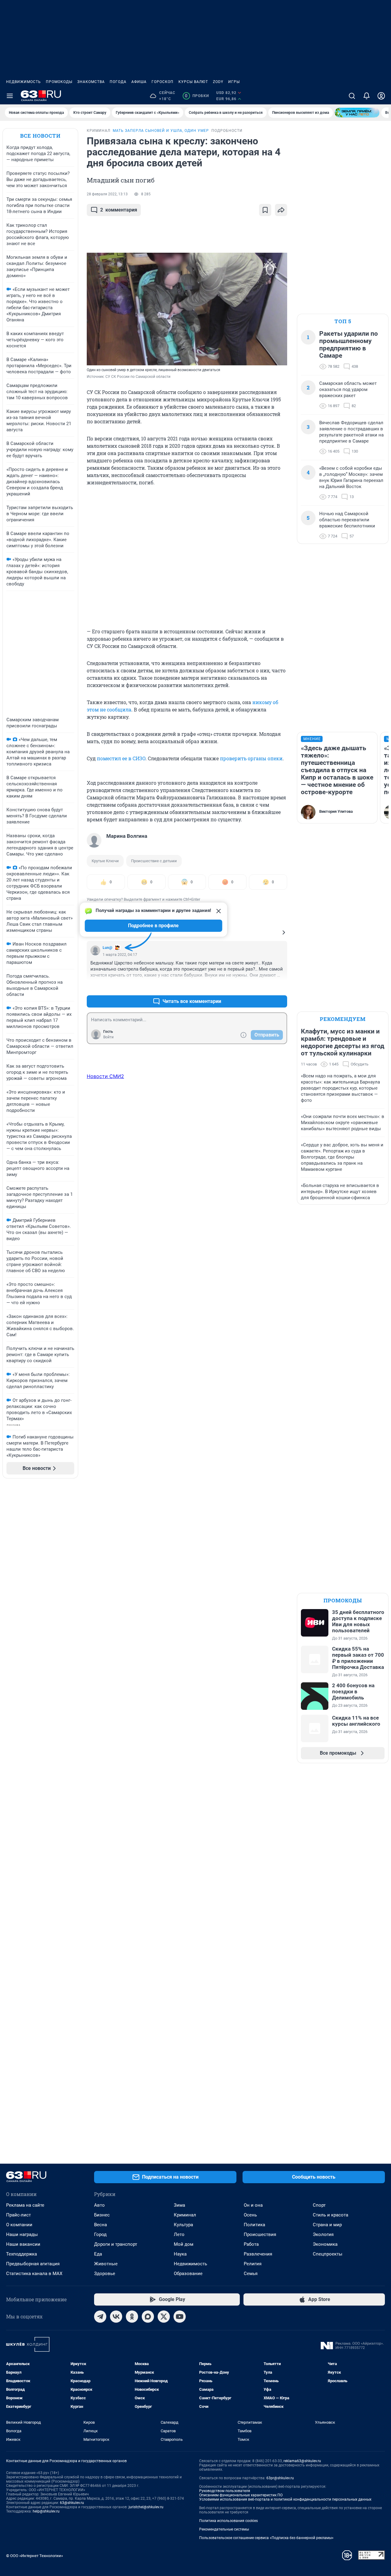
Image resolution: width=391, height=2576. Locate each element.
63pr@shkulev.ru (280, 2478)
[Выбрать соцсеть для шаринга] (281, 210)
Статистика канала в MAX (34, 2274)
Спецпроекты (328, 2254)
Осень (250, 2215)
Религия (253, 2264)
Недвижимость (24, 82)
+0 (263, 987)
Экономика (325, 2244)
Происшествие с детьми (154, 861)
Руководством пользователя (225, 2491)
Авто (99, 2205)
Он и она (253, 2205)
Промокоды (59, 82)
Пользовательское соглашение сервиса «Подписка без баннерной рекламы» (266, 2538)
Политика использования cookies (228, 2521)
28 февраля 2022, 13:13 (107, 194)
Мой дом (184, 2244)
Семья (251, 2274)
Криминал (185, 2215)
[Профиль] (381, 96)
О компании (19, 2225)
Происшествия (260, 2234)
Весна (100, 2225)
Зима (179, 2205)
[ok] (132, 2317)
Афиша (139, 82)
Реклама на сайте (25, 2205)
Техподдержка (22, 2254)
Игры (234, 82)
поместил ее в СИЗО (121, 758)
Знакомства (91, 82)
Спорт (319, 2205)
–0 (280, 987)
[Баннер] (357, 113)
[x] (164, 2317)
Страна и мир (327, 2225)
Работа (251, 2244)
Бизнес (102, 2215)
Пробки (197, 96)
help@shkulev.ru (46, 2511)
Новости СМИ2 (105, 1076)
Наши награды (22, 2234)
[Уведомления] (367, 96)
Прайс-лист (18, 2215)
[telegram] (100, 2317)
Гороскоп (163, 82)
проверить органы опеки (251, 758)
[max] (148, 2317)
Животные (106, 2264)
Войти (108, 1037)
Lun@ (108, 948)
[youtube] (180, 2317)
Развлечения (258, 2254)
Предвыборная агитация (33, 2264)
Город (100, 2234)
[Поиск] (352, 96)
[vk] (116, 2317)
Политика (254, 2225)
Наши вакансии (23, 2244)
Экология (323, 2234)
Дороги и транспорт (116, 2244)
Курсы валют (193, 82)
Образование (188, 2274)
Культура (183, 2225)
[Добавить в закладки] (265, 210)
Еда (98, 2254)
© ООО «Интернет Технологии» (35, 2556)
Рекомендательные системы (224, 2529)
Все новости (40, 136)
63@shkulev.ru (72, 2503)
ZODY (218, 82)
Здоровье (105, 2274)
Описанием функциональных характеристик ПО (241, 2495)
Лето (179, 2234)
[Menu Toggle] (10, 96)
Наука (180, 2254)
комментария (119, 210)
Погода (118, 82)
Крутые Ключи (105, 861)
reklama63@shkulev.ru (302, 2461)
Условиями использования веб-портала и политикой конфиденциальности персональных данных (285, 2499)
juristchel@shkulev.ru (146, 2507)
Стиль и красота (331, 2215)
